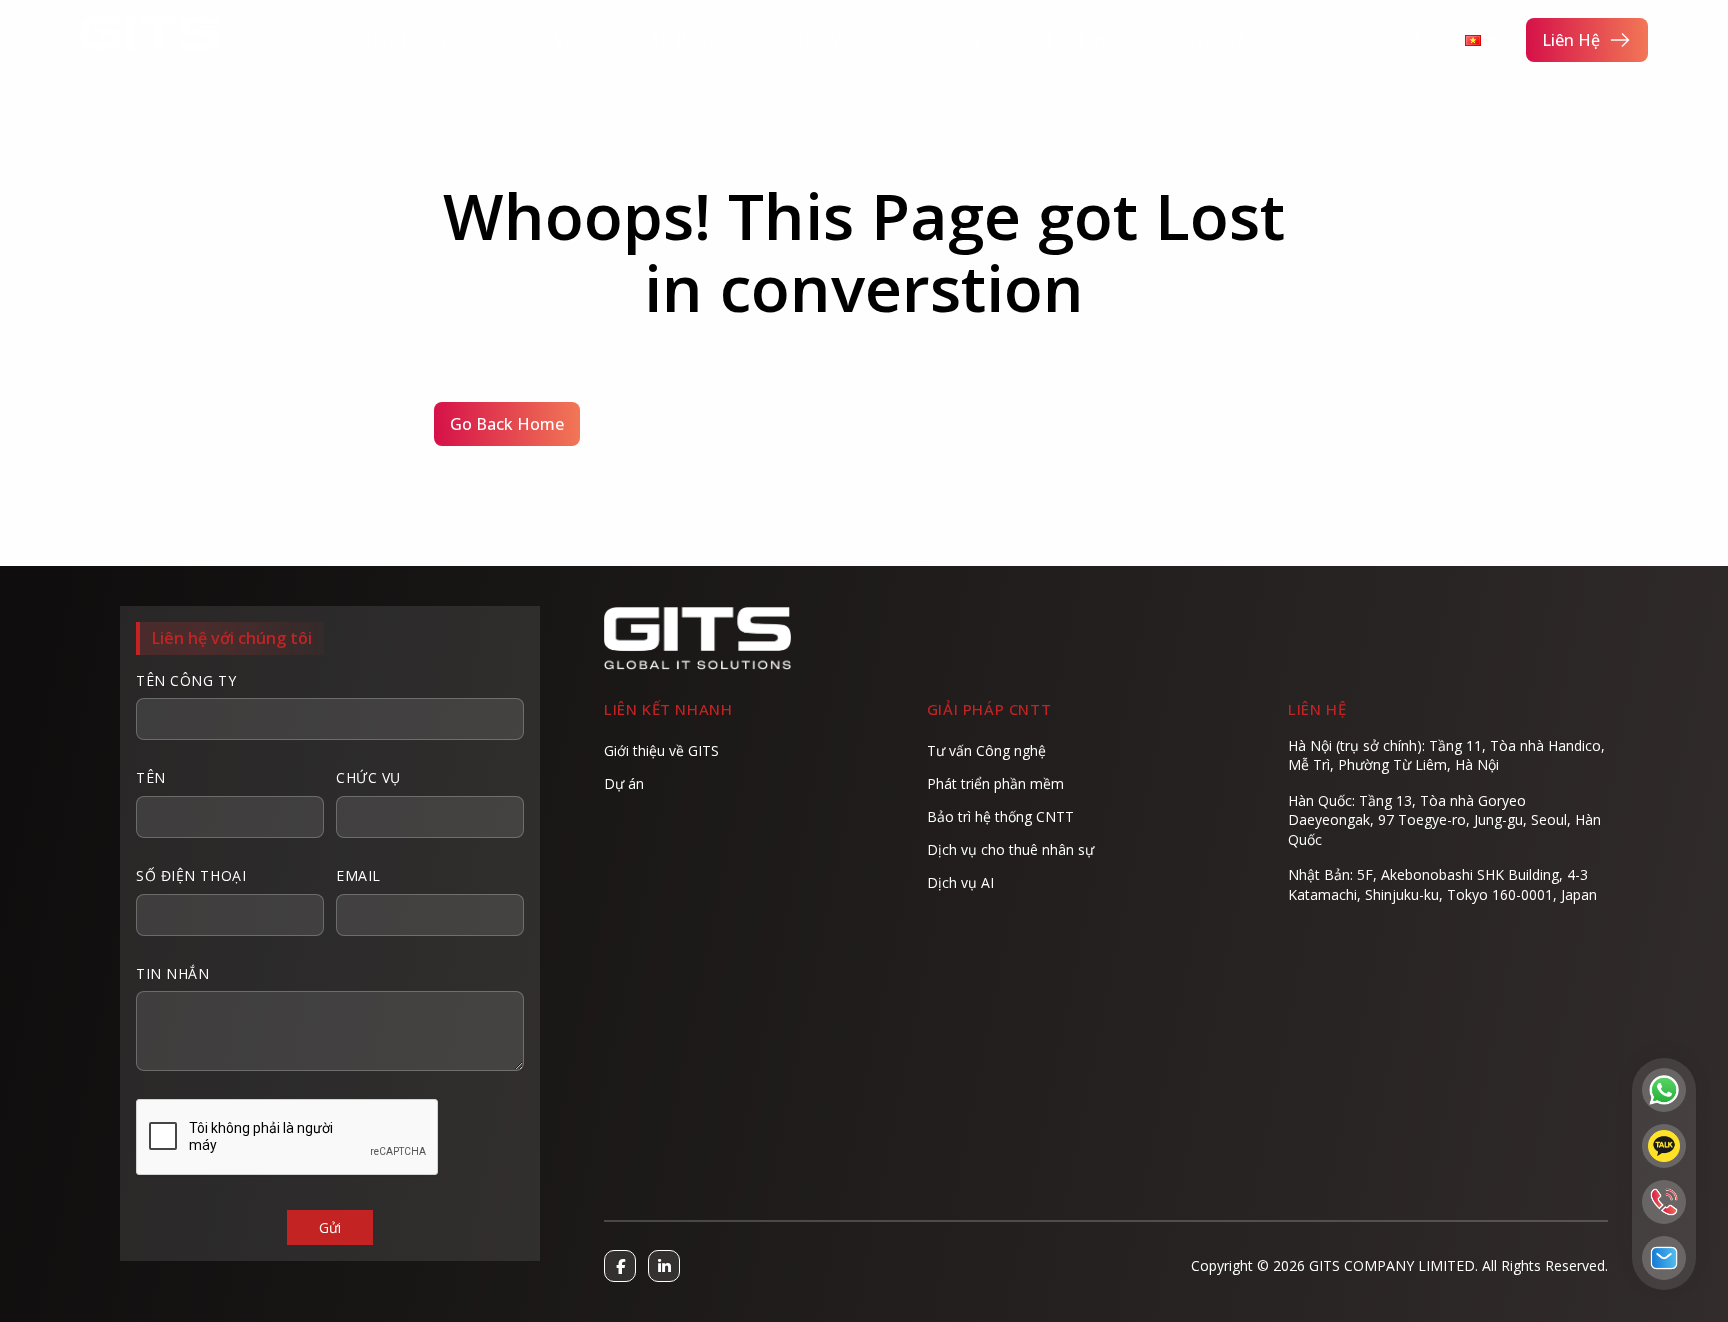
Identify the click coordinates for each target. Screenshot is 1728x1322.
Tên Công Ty (186, 680)
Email (358, 875)
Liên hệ (1571, 40)
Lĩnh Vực (826, 39)
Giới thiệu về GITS (661, 750)
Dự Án (953, 39)
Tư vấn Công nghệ (986, 750)
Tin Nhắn (172, 973)
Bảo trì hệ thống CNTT (1000, 816)
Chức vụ (368, 777)
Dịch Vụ (543, 39)
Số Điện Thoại (191, 875)
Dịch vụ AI (960, 882)
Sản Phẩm (682, 39)
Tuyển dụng (1224, 39)
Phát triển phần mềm (995, 783)
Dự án (624, 783)
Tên (151, 777)
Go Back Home (507, 424)
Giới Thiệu (403, 39)
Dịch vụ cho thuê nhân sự (1010, 849)
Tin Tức (1076, 39)
